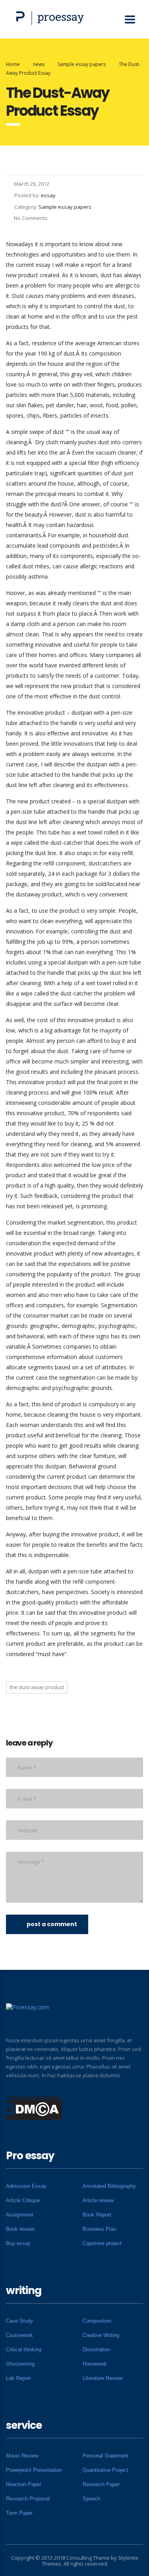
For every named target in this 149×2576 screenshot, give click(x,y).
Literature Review (103, 2378)
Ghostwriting (20, 2364)
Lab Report (18, 2378)
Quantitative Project (105, 2470)
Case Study (19, 2321)
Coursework (19, 2335)
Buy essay (18, 2243)
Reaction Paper (24, 2484)
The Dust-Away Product (37, 1687)
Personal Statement (105, 2456)
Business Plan (99, 2229)
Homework (95, 2364)
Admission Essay (26, 2186)
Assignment (20, 2215)
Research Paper (101, 2484)
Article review (98, 2200)
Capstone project (102, 2243)
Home (13, 64)
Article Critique (23, 2200)
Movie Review (22, 2456)
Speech (91, 2499)
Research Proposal (28, 2499)
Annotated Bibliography (109, 2186)
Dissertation (96, 2350)
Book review (20, 2229)
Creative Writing (101, 2335)
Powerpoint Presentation (34, 2470)
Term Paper (19, 2513)
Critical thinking (24, 2350)
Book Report (97, 2215)
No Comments (31, 218)
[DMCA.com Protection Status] (34, 2107)
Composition (97, 2321)
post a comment (52, 1924)
